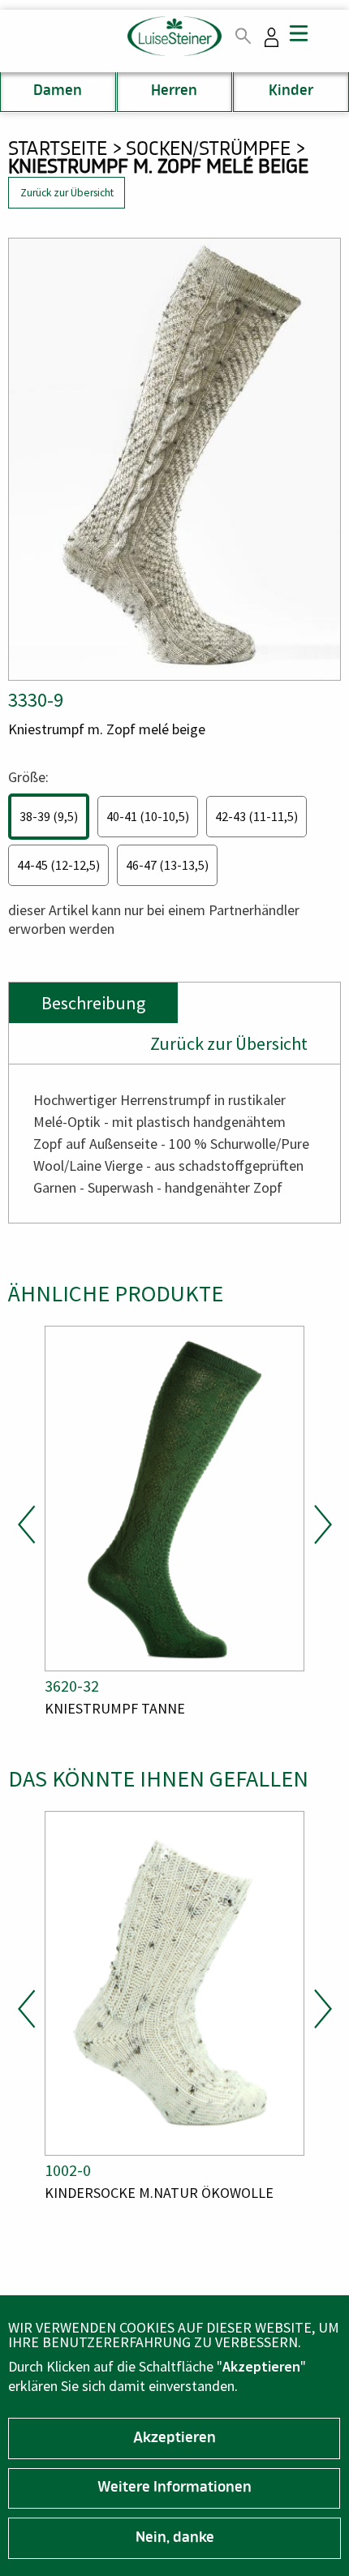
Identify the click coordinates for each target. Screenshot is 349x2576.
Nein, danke (175, 2539)
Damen (58, 92)
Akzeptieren (174, 2439)
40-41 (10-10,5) (148, 816)
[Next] (322, 1525)
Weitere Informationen (174, 2488)
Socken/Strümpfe (208, 150)
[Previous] (27, 1525)
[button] (174, 459)
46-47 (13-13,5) (167, 865)
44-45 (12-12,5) (58, 865)
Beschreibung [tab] (93, 1003)
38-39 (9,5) (49, 816)
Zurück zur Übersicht (67, 193)
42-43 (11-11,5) (256, 816)
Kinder (291, 92)
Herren (174, 92)
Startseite (58, 150)
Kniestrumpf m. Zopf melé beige (158, 169)
